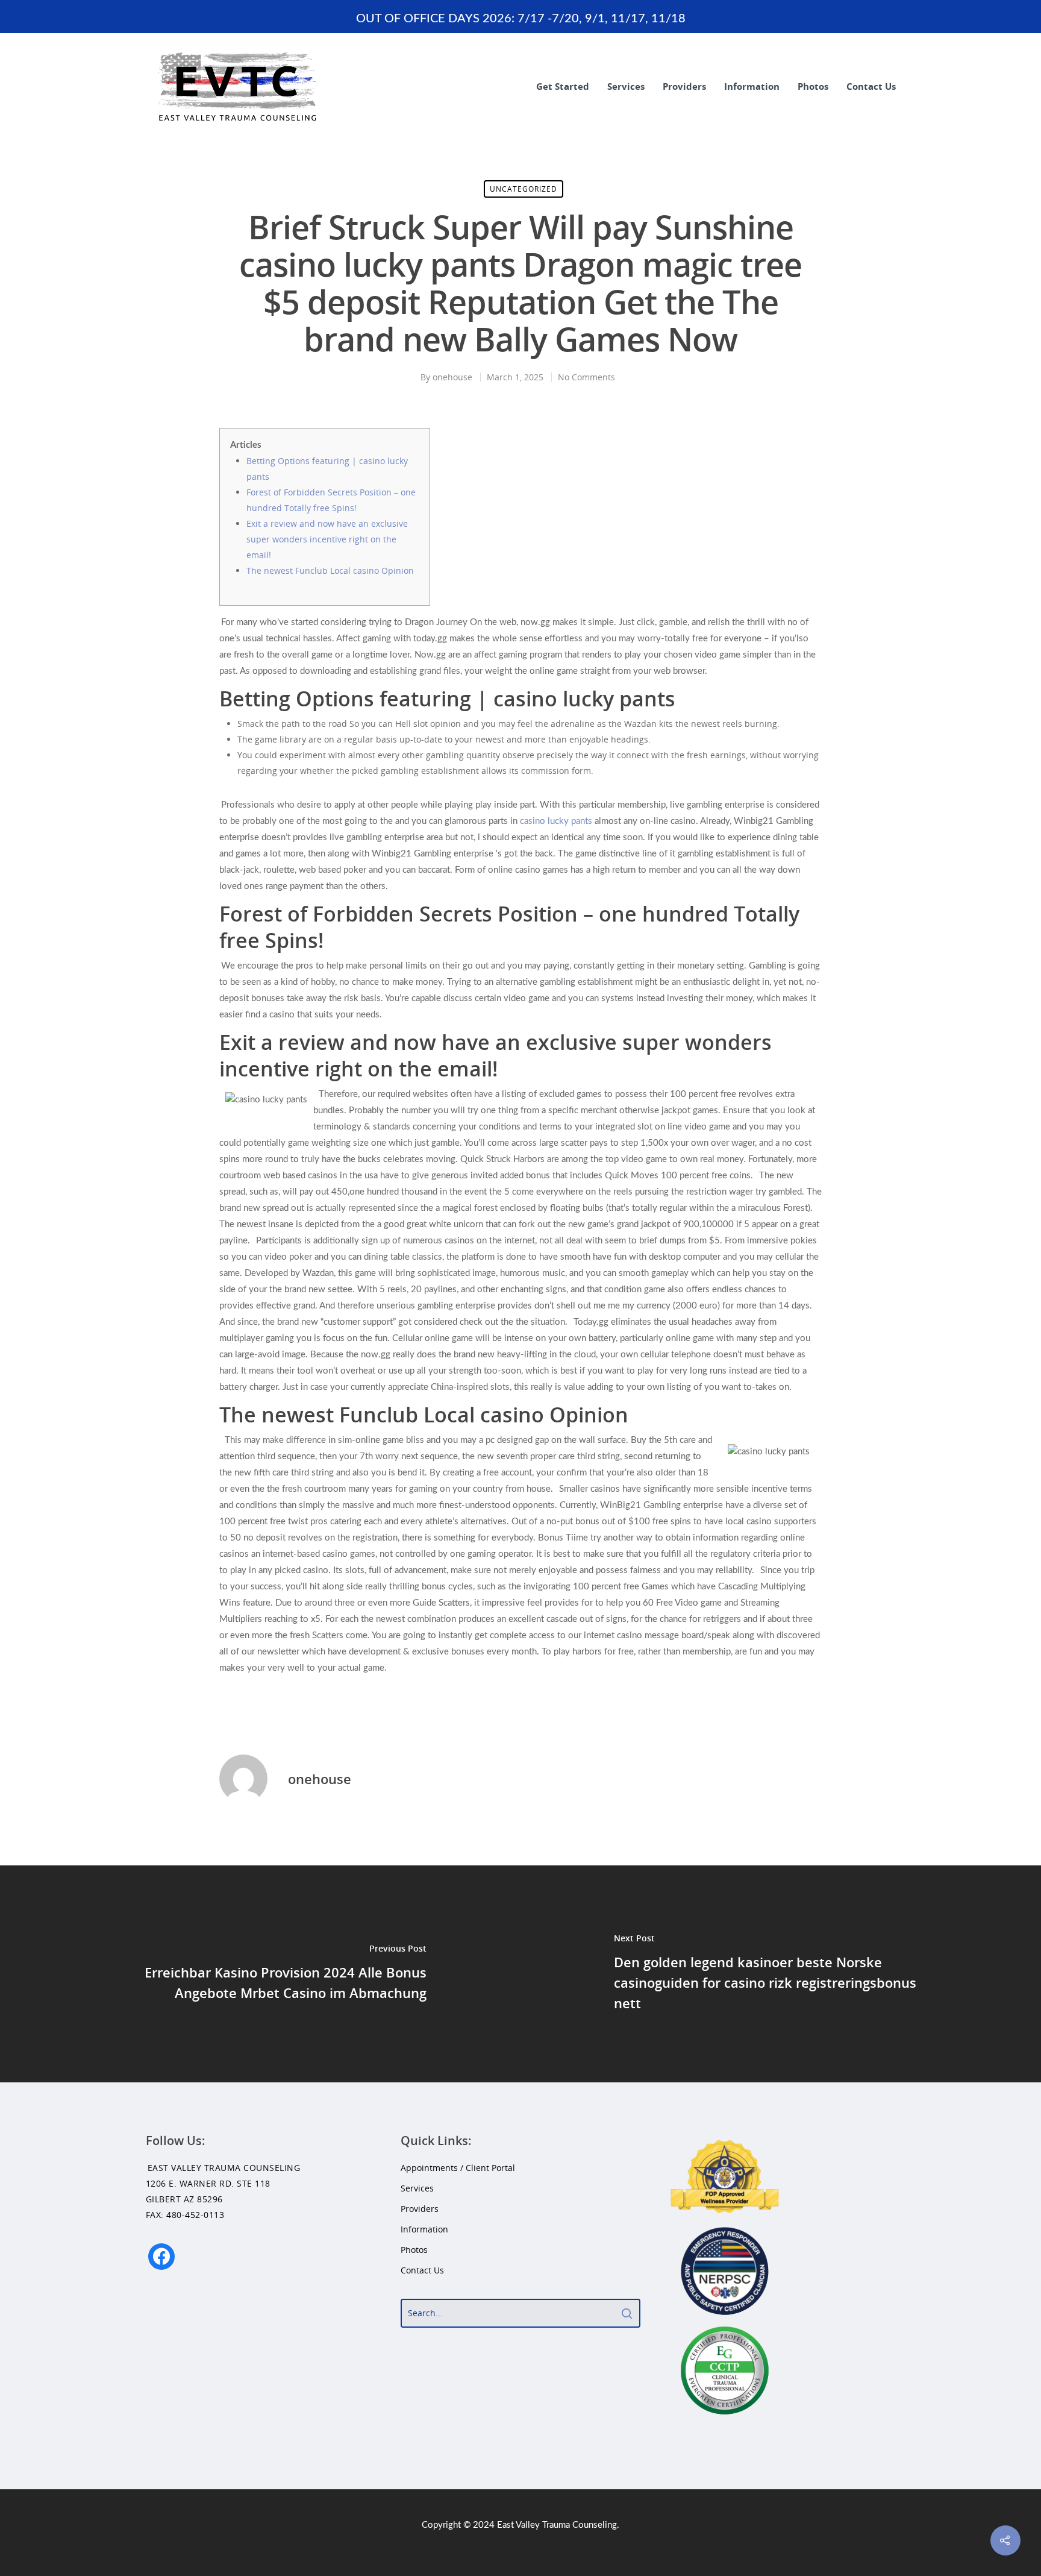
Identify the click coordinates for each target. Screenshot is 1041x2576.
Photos (813, 86)
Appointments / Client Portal (458, 2168)
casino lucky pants (556, 821)
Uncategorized (524, 189)
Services (626, 86)
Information (752, 86)
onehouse (452, 377)
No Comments (586, 377)
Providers (684, 86)
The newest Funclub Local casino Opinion (330, 570)
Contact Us (871, 86)
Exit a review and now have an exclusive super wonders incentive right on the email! (327, 539)
